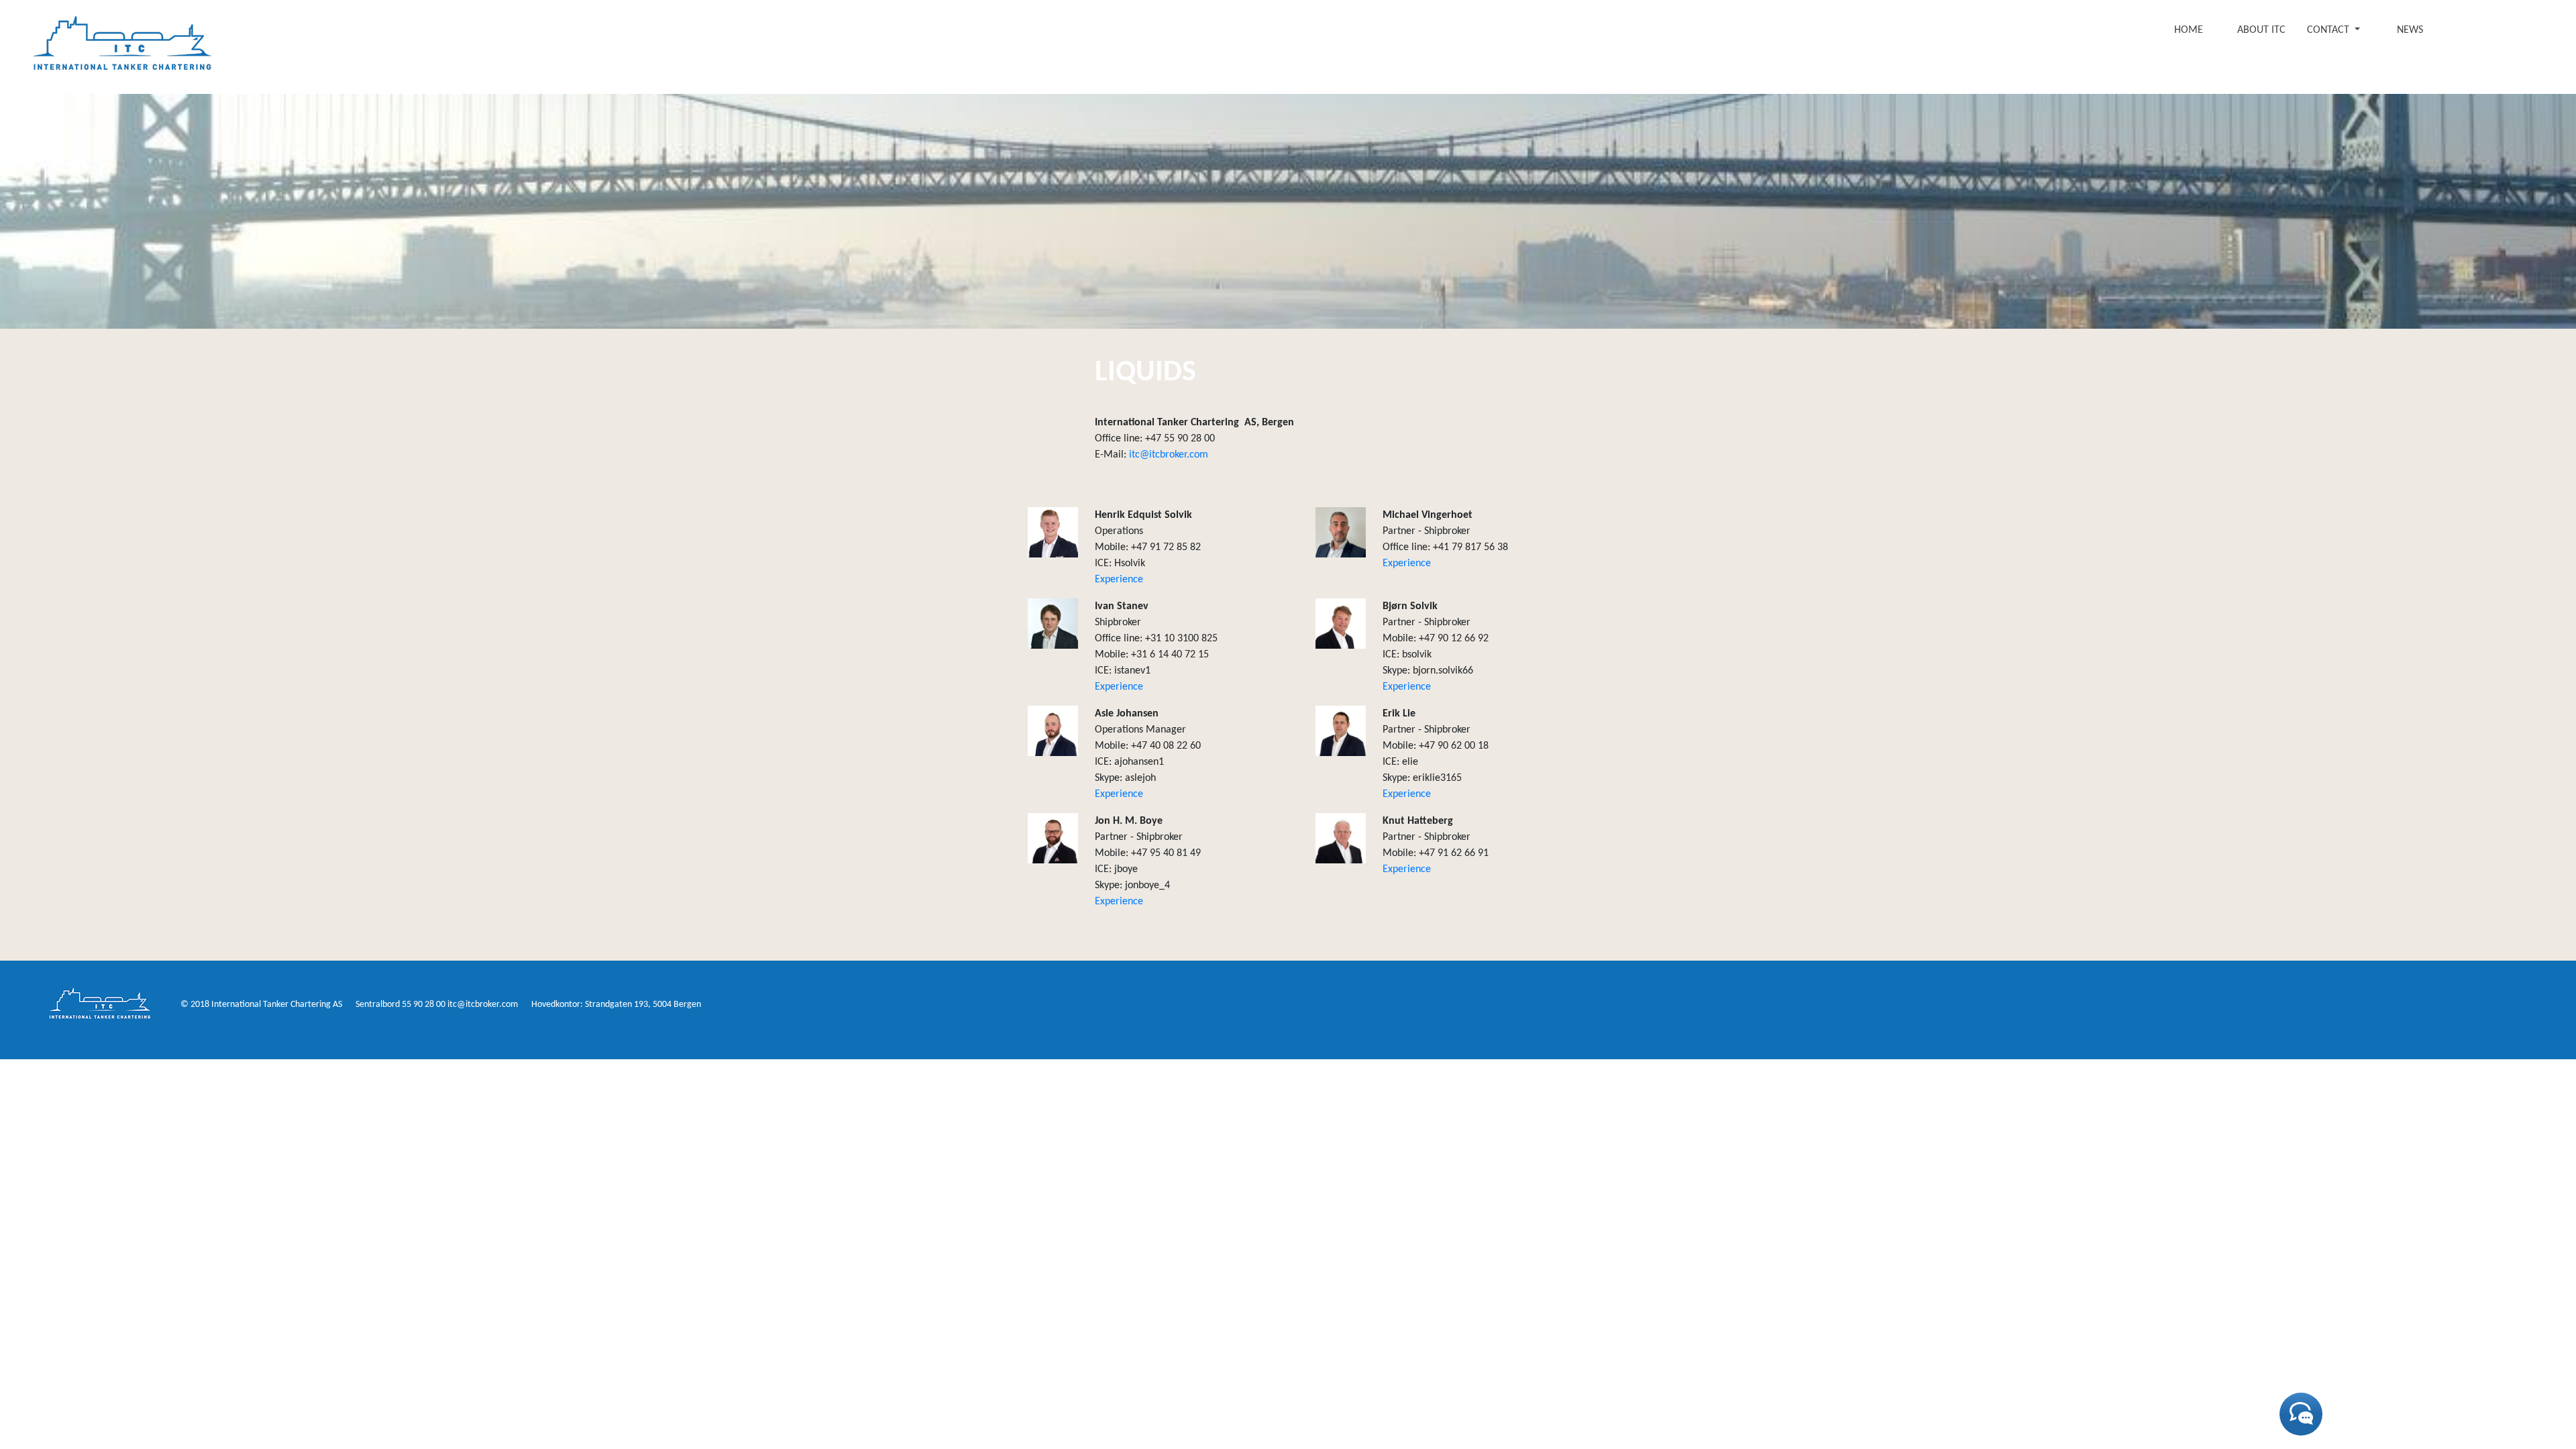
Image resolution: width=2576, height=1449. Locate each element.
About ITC (2261, 30)
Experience (1119, 580)
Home (2189, 30)
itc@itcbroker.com (1169, 455)
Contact (2329, 30)
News (2410, 30)
